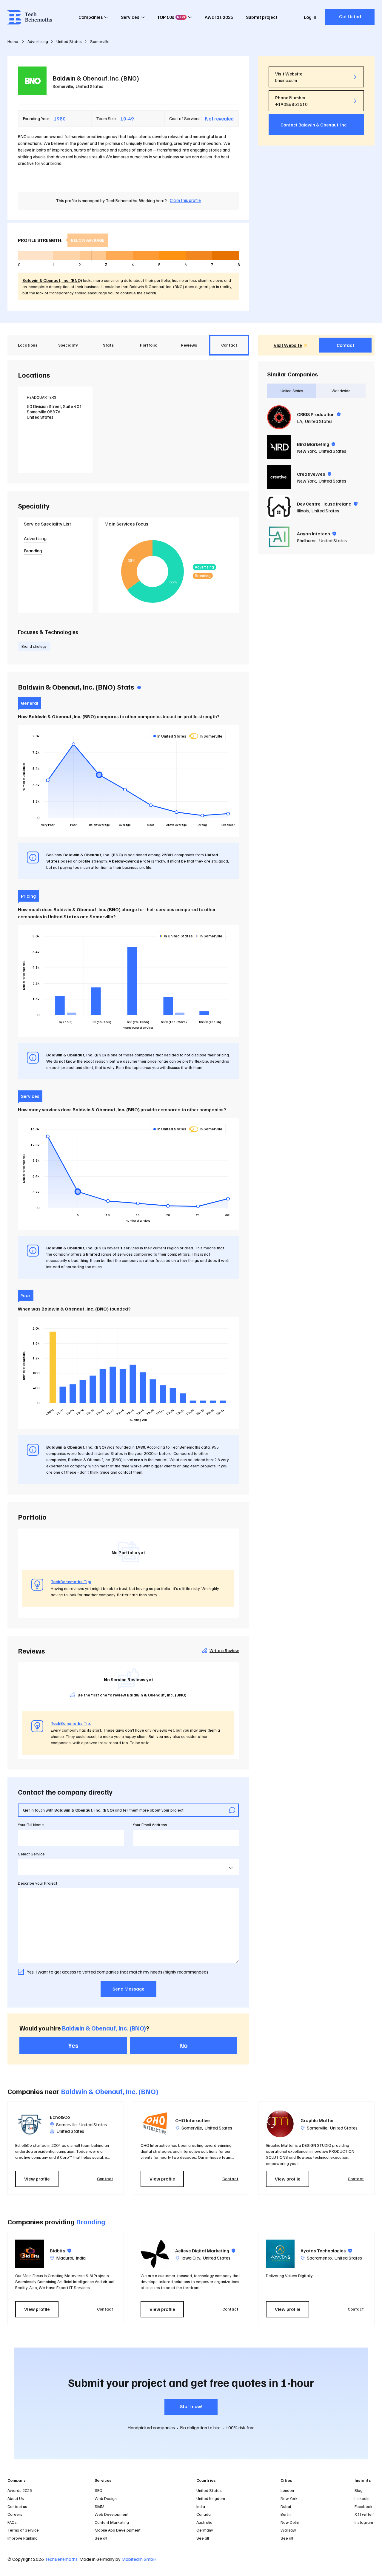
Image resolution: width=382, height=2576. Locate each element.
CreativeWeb (314, 474)
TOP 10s (171, 17)
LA (300, 421)
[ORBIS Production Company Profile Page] (279, 417)
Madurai (65, 2258)
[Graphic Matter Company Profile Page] (280, 2124)
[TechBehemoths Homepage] (30, 17)
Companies (91, 17)
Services (130, 17)
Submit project (262, 17)
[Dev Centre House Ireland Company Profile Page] (279, 507)
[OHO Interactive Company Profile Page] (155, 2124)
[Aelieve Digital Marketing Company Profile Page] (155, 2254)
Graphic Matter (317, 2120)
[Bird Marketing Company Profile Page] (279, 447)
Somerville (63, 86)
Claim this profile (185, 200)
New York (306, 451)
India (81, 2258)
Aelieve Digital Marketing (205, 2251)
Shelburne (307, 540)
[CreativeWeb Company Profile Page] (279, 477)
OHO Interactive (192, 2120)
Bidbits (60, 2251)
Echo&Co (60, 2117)
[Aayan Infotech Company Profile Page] (279, 537)
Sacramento (319, 2258)
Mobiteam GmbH (139, 2559)
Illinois (303, 511)
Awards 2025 (219, 17)
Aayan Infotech (316, 534)
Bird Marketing (316, 444)
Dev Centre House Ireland (327, 504)
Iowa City (191, 2258)
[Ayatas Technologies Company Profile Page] (280, 2254)
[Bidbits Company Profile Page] (30, 2254)
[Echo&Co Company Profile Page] (30, 2124)
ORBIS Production (319, 414)
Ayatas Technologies (326, 2251)
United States (90, 86)
